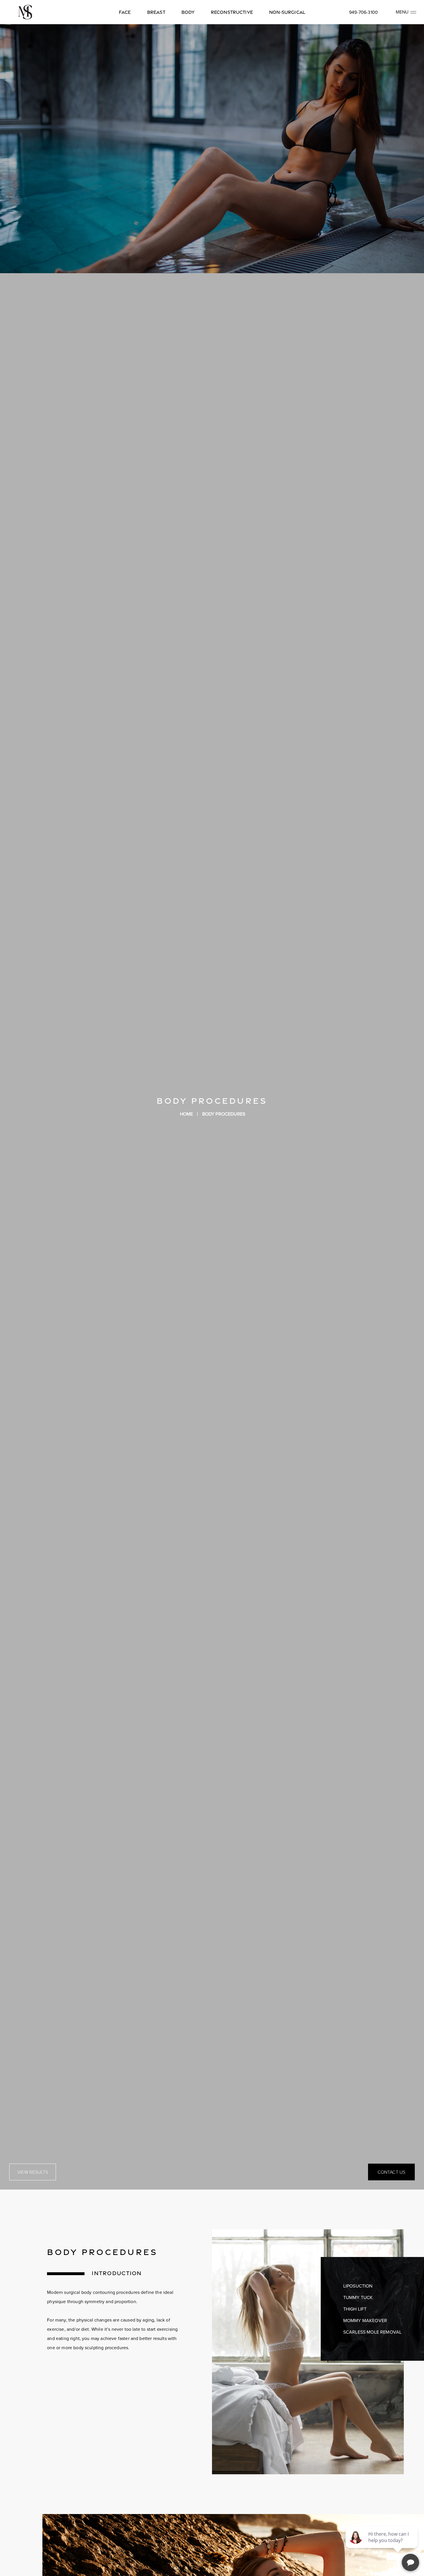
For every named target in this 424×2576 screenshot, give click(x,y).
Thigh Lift (355, 2309)
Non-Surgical (287, 12)
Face (125, 12)
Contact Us (392, 2172)
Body (188, 12)
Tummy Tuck (358, 2297)
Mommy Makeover (365, 2320)
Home (187, 1114)
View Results (33, 2172)
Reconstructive (232, 12)
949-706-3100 (363, 12)
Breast (156, 12)
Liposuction (358, 2286)
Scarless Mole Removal (372, 2332)
